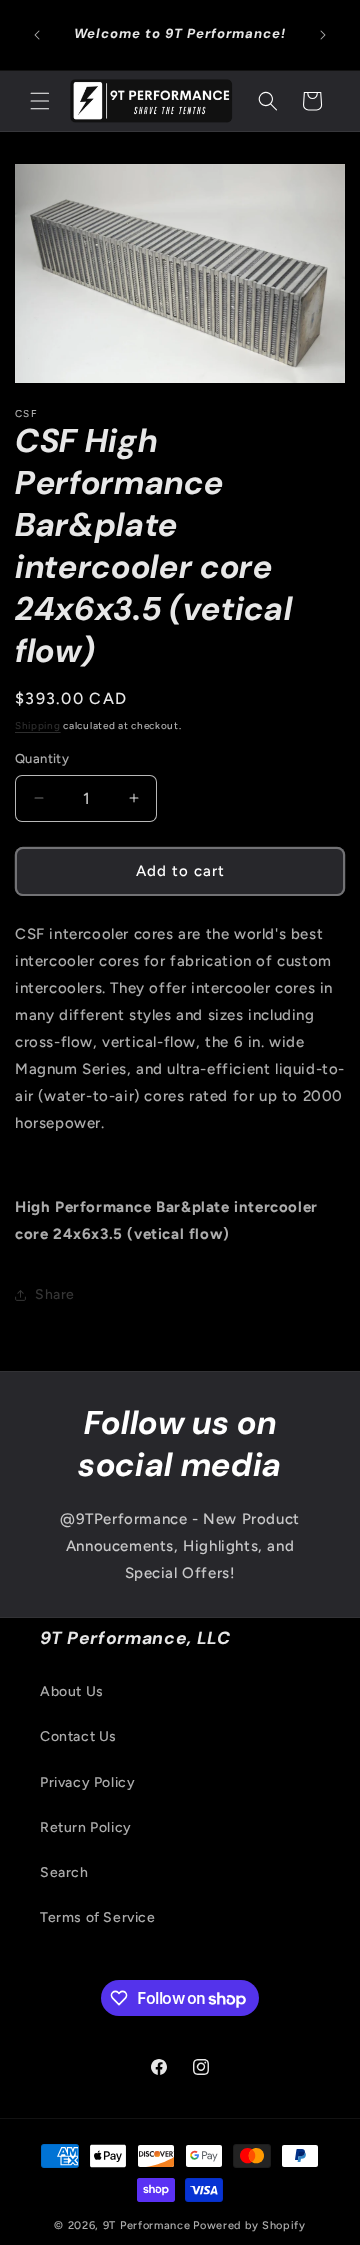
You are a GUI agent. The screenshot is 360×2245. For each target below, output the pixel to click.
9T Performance (147, 2225)
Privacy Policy (87, 1782)
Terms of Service (98, 1917)
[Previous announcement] (37, 35)
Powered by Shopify (249, 2225)
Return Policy (86, 1827)
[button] (40, 101)
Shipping (38, 725)
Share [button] (55, 1294)
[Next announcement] (323, 35)
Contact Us (78, 1736)
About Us (72, 1691)
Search (64, 1872)
